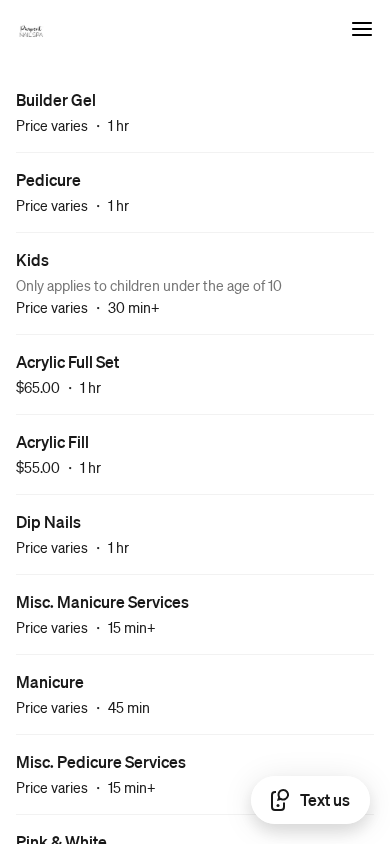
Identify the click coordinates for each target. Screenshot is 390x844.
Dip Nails (48, 521)
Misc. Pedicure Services (101, 761)
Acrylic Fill (52, 441)
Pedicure (48, 179)
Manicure (50, 681)
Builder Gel (56, 99)
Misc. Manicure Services (102, 601)
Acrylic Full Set (67, 361)
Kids (32, 259)
